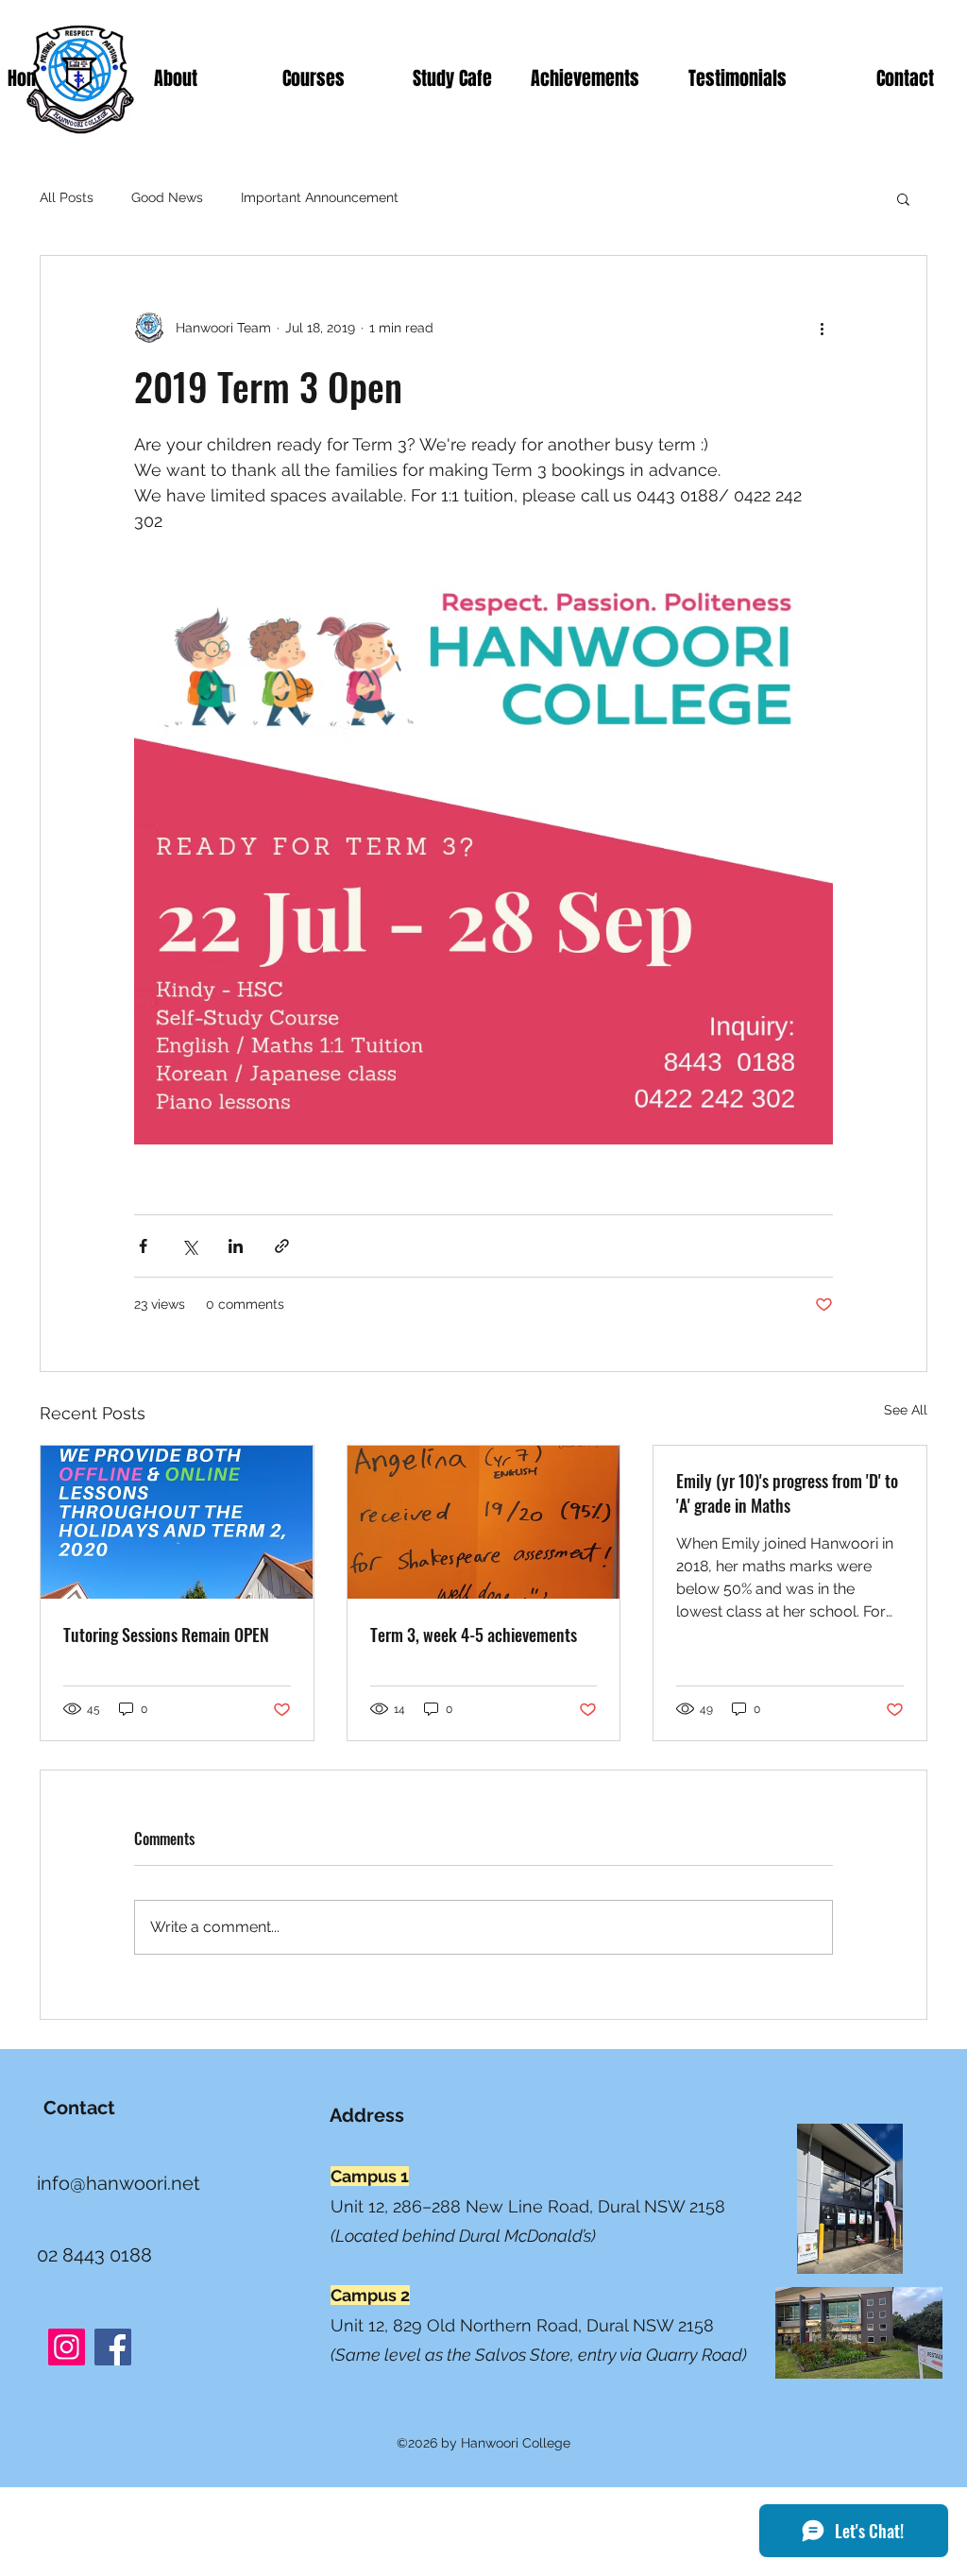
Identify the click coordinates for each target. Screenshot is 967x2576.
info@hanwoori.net (119, 2183)
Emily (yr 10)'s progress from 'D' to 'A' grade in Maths (787, 1493)
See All (906, 1410)
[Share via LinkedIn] (236, 1246)
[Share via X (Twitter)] (189, 1246)
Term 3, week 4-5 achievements (474, 1635)
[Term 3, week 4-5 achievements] (484, 1522)
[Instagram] (67, 2347)
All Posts (67, 197)
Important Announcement (320, 197)
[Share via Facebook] (143, 1246)
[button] (903, 198)
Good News (167, 197)
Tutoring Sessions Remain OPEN (166, 1635)
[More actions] (822, 328)
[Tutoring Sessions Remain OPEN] (177, 1522)
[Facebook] (113, 2347)
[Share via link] (282, 1246)
